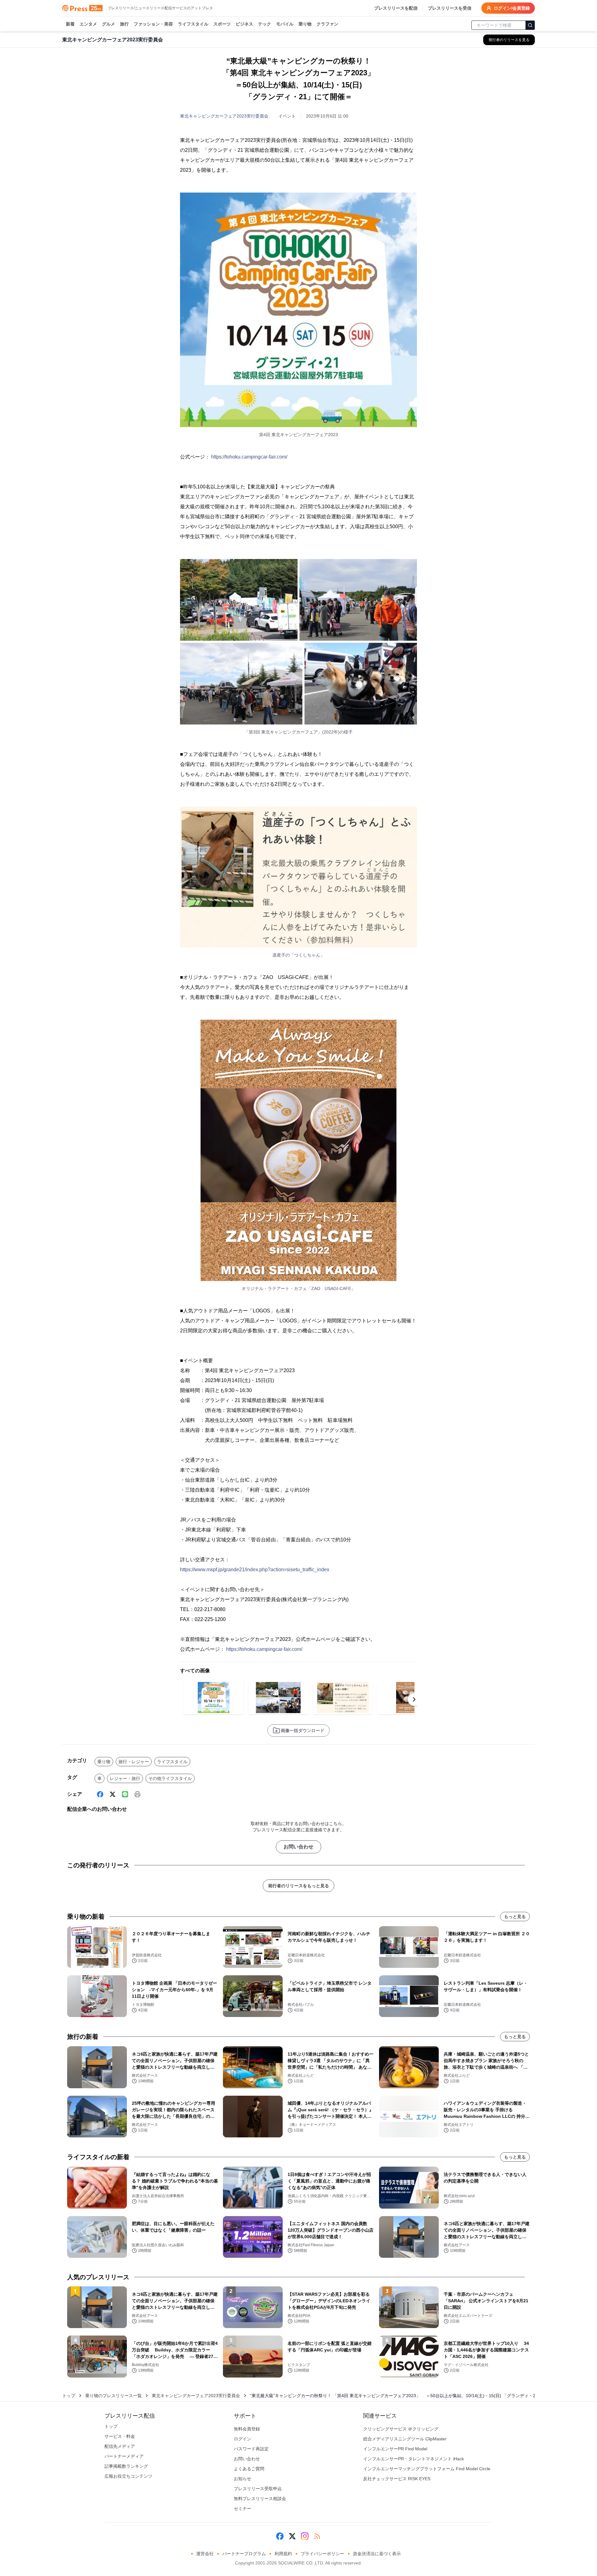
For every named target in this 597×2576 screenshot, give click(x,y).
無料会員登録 (247, 2429)
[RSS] (317, 2536)
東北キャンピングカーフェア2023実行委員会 (224, 116)
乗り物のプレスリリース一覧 (113, 2396)
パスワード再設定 (251, 2449)
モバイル (285, 24)
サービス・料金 (120, 2436)
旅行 (124, 24)
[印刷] (137, 1794)
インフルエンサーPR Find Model (395, 2449)
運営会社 (205, 2554)
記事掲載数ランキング (126, 2466)
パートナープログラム (244, 2554)
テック (265, 24)
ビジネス (244, 24)
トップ (69, 2396)
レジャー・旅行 (125, 1778)
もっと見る (515, 1917)
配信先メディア (120, 2446)
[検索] (530, 25)
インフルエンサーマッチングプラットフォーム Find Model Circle (427, 2469)
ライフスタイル (193, 24)
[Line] (125, 1794)
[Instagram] (305, 2536)
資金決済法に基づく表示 (377, 2554)
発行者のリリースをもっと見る (298, 1886)
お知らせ (243, 2479)
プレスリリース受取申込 (258, 2489)
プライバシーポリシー (322, 2554)
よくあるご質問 (249, 2469)
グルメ (109, 24)
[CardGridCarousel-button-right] (414, 1699)
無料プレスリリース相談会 (260, 2499)
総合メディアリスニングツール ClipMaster (405, 2439)
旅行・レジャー (134, 1762)
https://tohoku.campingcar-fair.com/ (249, 457)
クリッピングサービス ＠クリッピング (401, 2429)
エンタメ (88, 24)
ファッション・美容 (153, 24)
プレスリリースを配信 (396, 8)
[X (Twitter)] (113, 1794)
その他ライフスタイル (170, 1778)
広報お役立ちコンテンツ (128, 2476)
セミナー (243, 2508)
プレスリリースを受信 (450, 8)
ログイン (243, 2439)
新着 (70, 24)
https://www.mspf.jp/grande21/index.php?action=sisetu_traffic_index (255, 1570)
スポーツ (222, 24)
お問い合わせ (298, 1847)
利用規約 (283, 2554)
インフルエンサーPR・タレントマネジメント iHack (414, 2459)
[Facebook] (100, 1794)
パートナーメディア (124, 2456)
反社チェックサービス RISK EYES (397, 2479)
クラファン (327, 24)
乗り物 (305, 24)
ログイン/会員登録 (512, 8)
